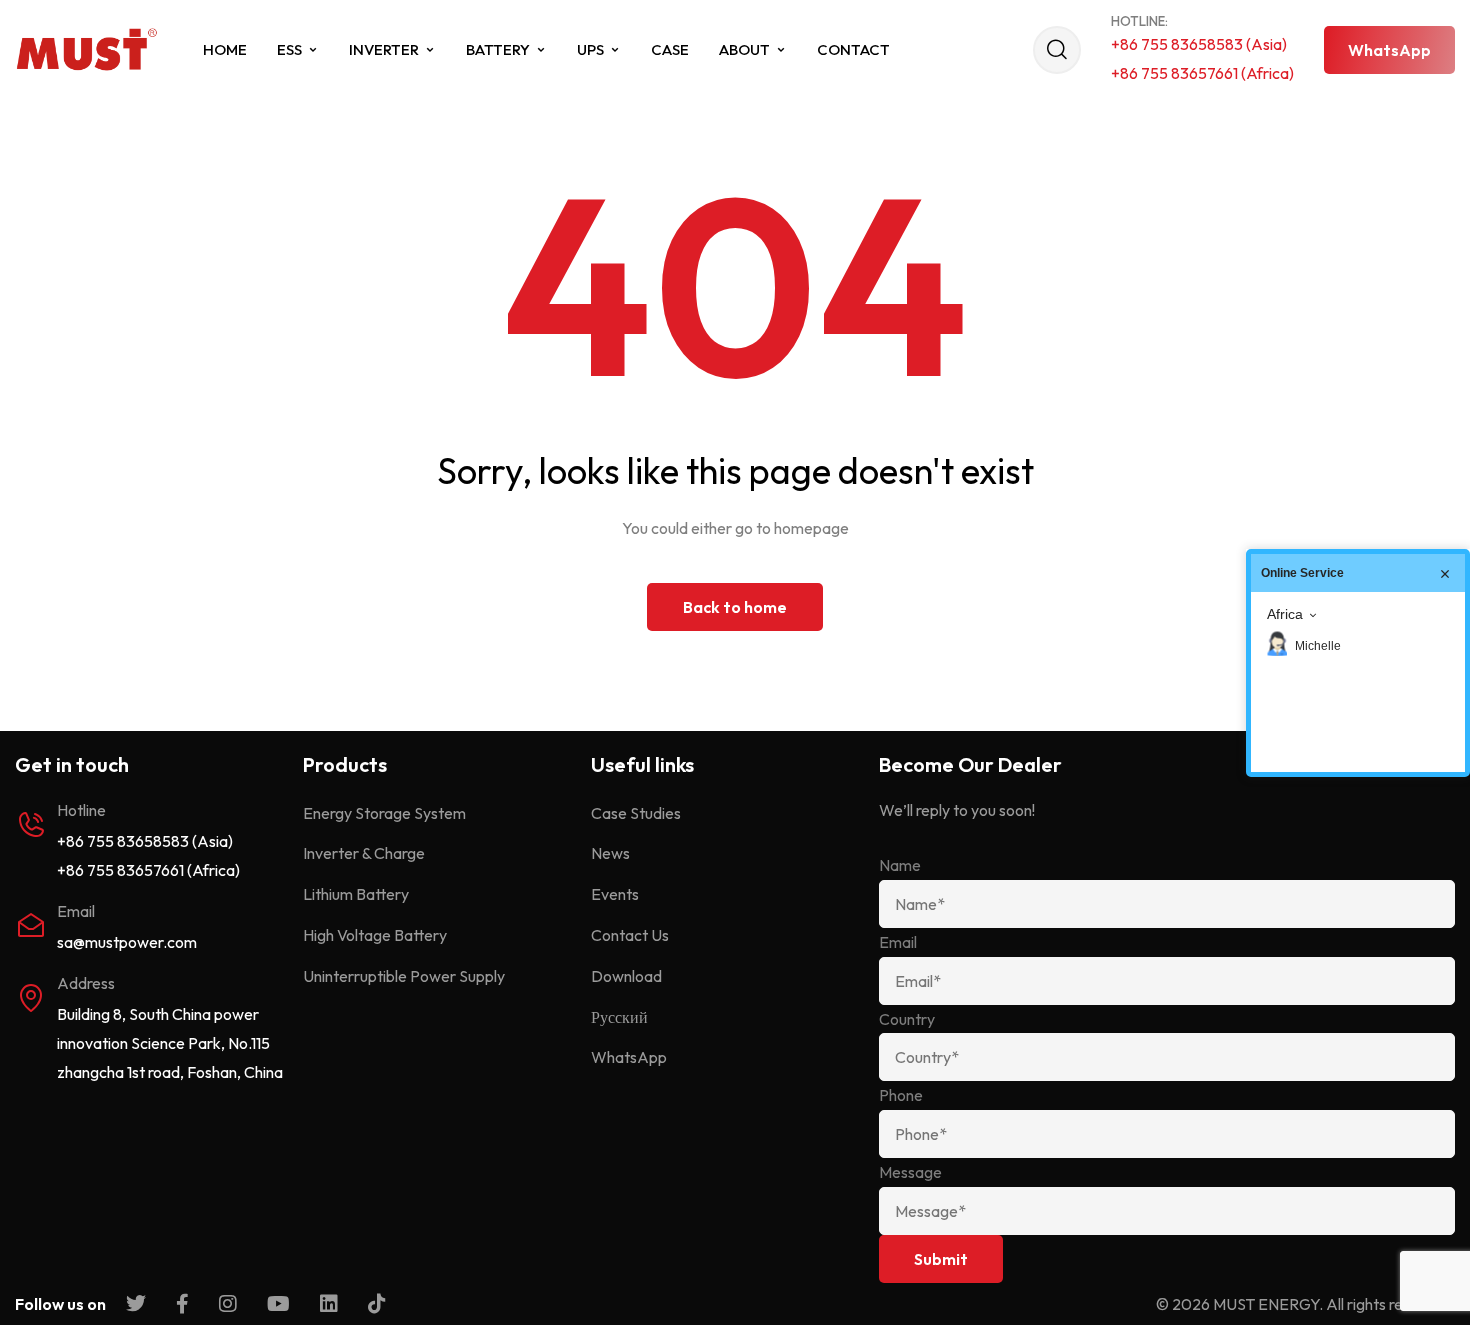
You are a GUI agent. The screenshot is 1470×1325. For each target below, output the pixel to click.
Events (615, 894)
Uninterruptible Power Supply (404, 976)
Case (670, 49)
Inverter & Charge (364, 853)
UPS (590, 49)
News (610, 853)
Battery (498, 49)
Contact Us (630, 935)
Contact (853, 49)
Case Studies (636, 813)
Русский (619, 1017)
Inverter (384, 49)
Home (225, 49)
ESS (289, 49)
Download (626, 976)
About (744, 49)
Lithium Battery (356, 894)
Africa (1285, 614)
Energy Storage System (384, 813)
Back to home (735, 607)
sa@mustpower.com (127, 942)
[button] (1389, 50)
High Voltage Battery (375, 935)
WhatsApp (629, 1057)
